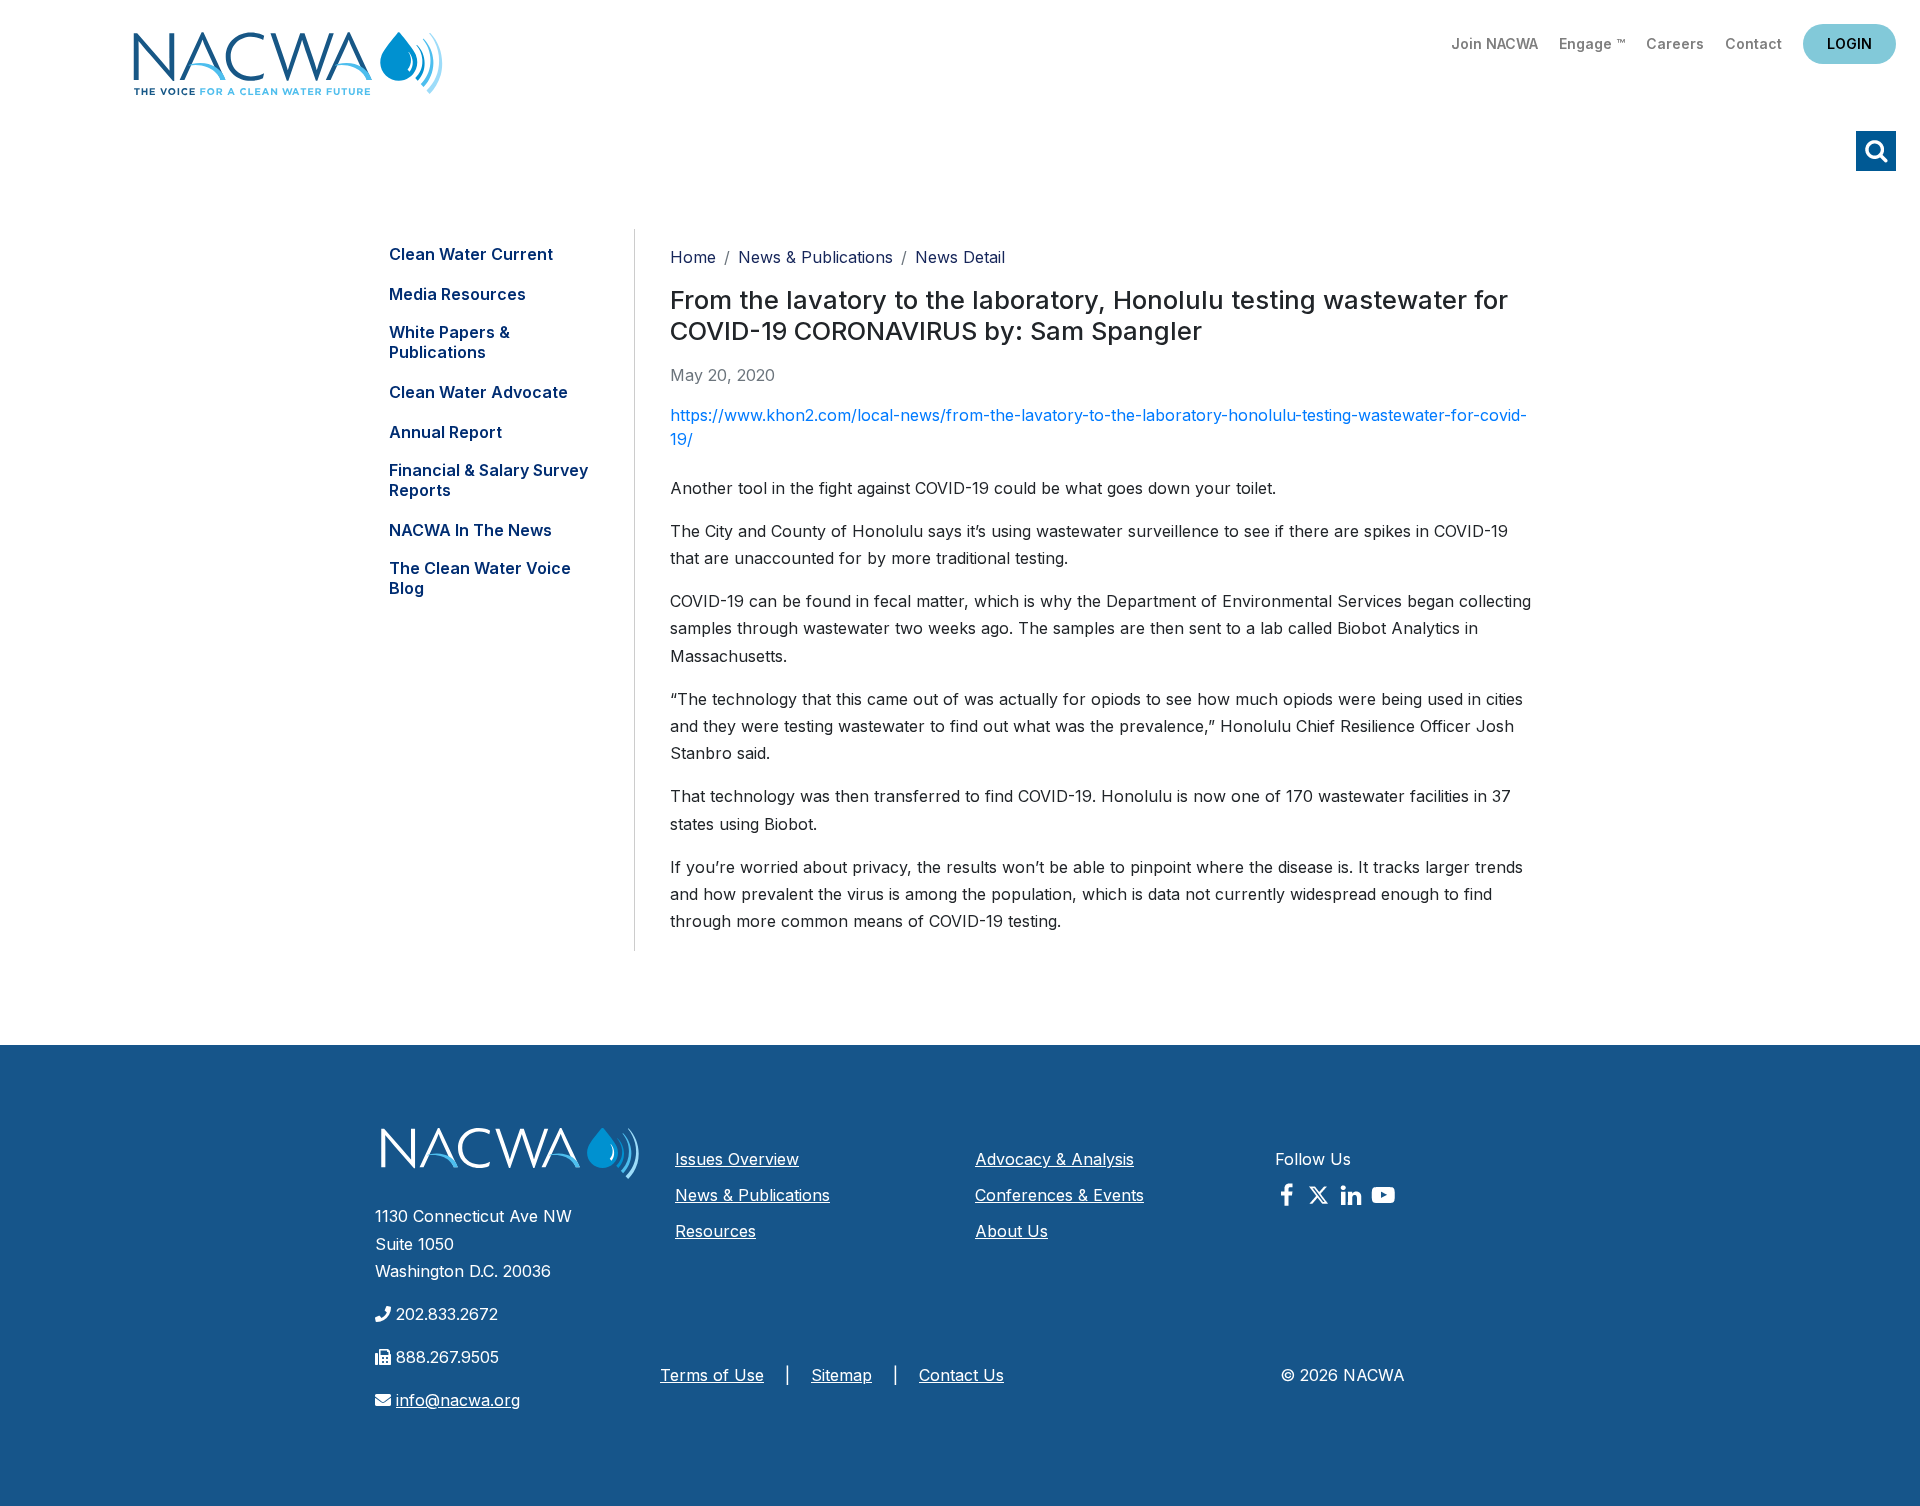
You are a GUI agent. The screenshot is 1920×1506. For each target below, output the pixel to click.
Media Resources (457, 294)
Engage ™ (1592, 43)
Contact (1753, 43)
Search (1876, 151)
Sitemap (841, 1375)
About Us (1011, 1231)
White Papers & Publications (449, 342)
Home (288, 69)
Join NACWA (1494, 43)
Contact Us (961, 1375)
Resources (715, 1231)
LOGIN (1849, 43)
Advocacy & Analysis (1054, 1159)
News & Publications (815, 257)
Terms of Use (712, 1375)
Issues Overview (737, 1159)
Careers (1675, 43)
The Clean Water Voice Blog (480, 578)
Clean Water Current (471, 254)
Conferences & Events (1059, 1195)
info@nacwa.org (458, 1400)
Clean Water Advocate (478, 392)
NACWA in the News (470, 530)
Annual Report (445, 432)
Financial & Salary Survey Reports (488, 480)
